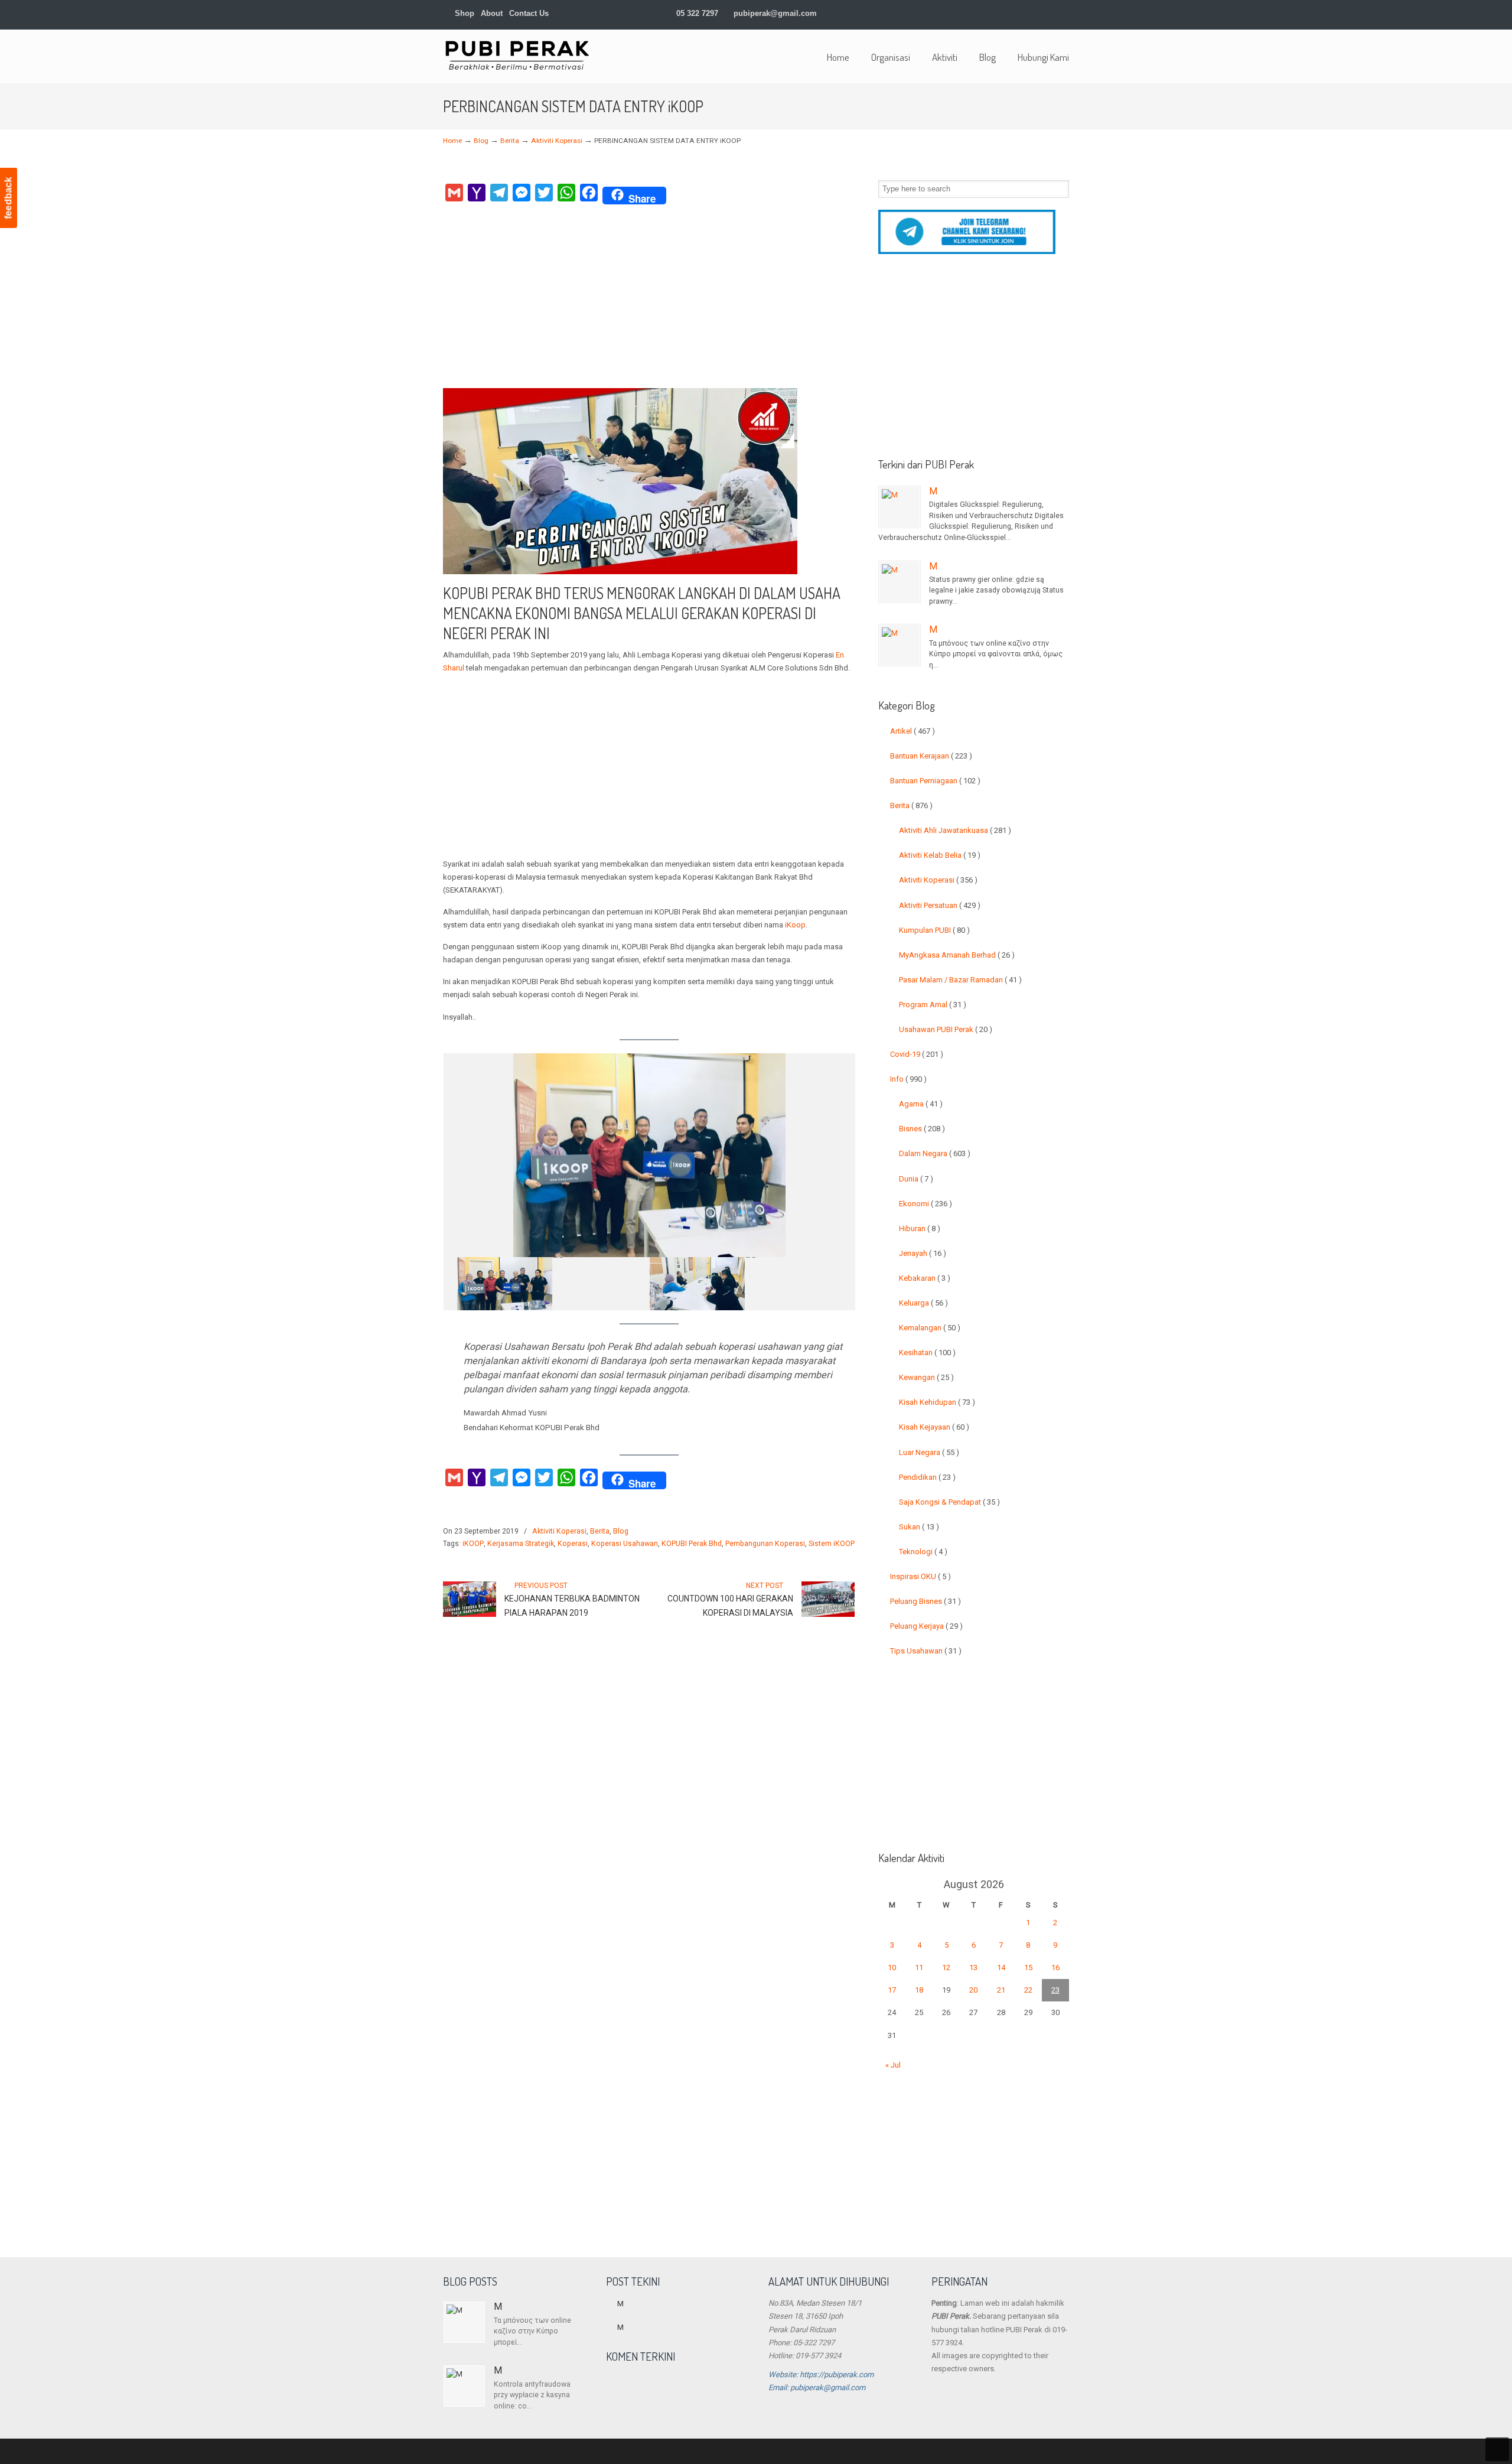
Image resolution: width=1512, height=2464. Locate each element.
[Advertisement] (649, 300)
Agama (921, 1104)
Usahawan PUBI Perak (946, 1029)
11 (919, 1967)
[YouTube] (1040, 13)
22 (1028, 1990)
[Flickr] (1052, 13)
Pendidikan (927, 1477)
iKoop (795, 925)
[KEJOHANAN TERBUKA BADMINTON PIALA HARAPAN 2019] (470, 1615)
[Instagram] (1015, 13)
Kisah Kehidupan (937, 1402)
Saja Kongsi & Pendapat (949, 1502)
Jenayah (923, 1253)
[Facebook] (978, 13)
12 (946, 1967)
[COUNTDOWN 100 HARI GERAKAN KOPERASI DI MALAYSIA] (828, 1615)
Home (452, 141)
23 (1055, 1990)
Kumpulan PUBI (934, 930)
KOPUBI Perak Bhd (692, 1544)
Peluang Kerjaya (926, 1626)
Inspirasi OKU (920, 1576)
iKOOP (473, 1544)
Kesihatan (927, 1353)
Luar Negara (929, 1452)
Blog (481, 141)
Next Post (766, 1586)
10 (892, 1967)
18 (919, 1990)
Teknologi (923, 1552)
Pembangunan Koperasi (765, 1544)
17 (892, 1990)
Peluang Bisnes (926, 1601)
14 (1001, 1967)
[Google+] (991, 13)
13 (973, 1967)
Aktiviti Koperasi (557, 141)
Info (908, 1079)
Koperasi (573, 1544)
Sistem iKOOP (832, 1544)
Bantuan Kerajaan (931, 756)
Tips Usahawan (926, 1651)
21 (1001, 1990)
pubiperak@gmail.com (775, 13)
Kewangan (926, 1377)
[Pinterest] (1064, 13)
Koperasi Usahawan (625, 1544)
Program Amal (933, 1005)
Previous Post (539, 1586)
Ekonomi (926, 1204)
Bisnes (922, 1129)
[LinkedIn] (1003, 13)
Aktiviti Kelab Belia (940, 855)
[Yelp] (1027, 13)
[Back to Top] (1497, 2449)
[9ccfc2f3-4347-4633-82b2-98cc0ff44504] (697, 1284)
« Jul (893, 2065)
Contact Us (529, 13)
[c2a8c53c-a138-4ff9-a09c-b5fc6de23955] (794, 1284)
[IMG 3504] (505, 1284)
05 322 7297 (697, 13)
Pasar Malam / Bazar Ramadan (960, 980)
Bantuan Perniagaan (935, 781)
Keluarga (923, 1303)
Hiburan (920, 1228)
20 (973, 1990)
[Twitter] (967, 13)
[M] (900, 507)
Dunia (916, 1179)
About (492, 13)
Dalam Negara (935, 1153)
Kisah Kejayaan (934, 1427)
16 (1055, 1967)
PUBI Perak (517, 55)
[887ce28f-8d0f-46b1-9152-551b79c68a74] (601, 1284)
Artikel (913, 731)
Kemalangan (930, 1328)
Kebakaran (925, 1278)
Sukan (919, 1527)
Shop (463, 13)
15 (1028, 1967)
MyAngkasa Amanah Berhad (957, 955)
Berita (510, 141)
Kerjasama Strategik (521, 1544)
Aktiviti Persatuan (940, 905)
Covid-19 (917, 1054)
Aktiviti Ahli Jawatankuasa (955, 830)
